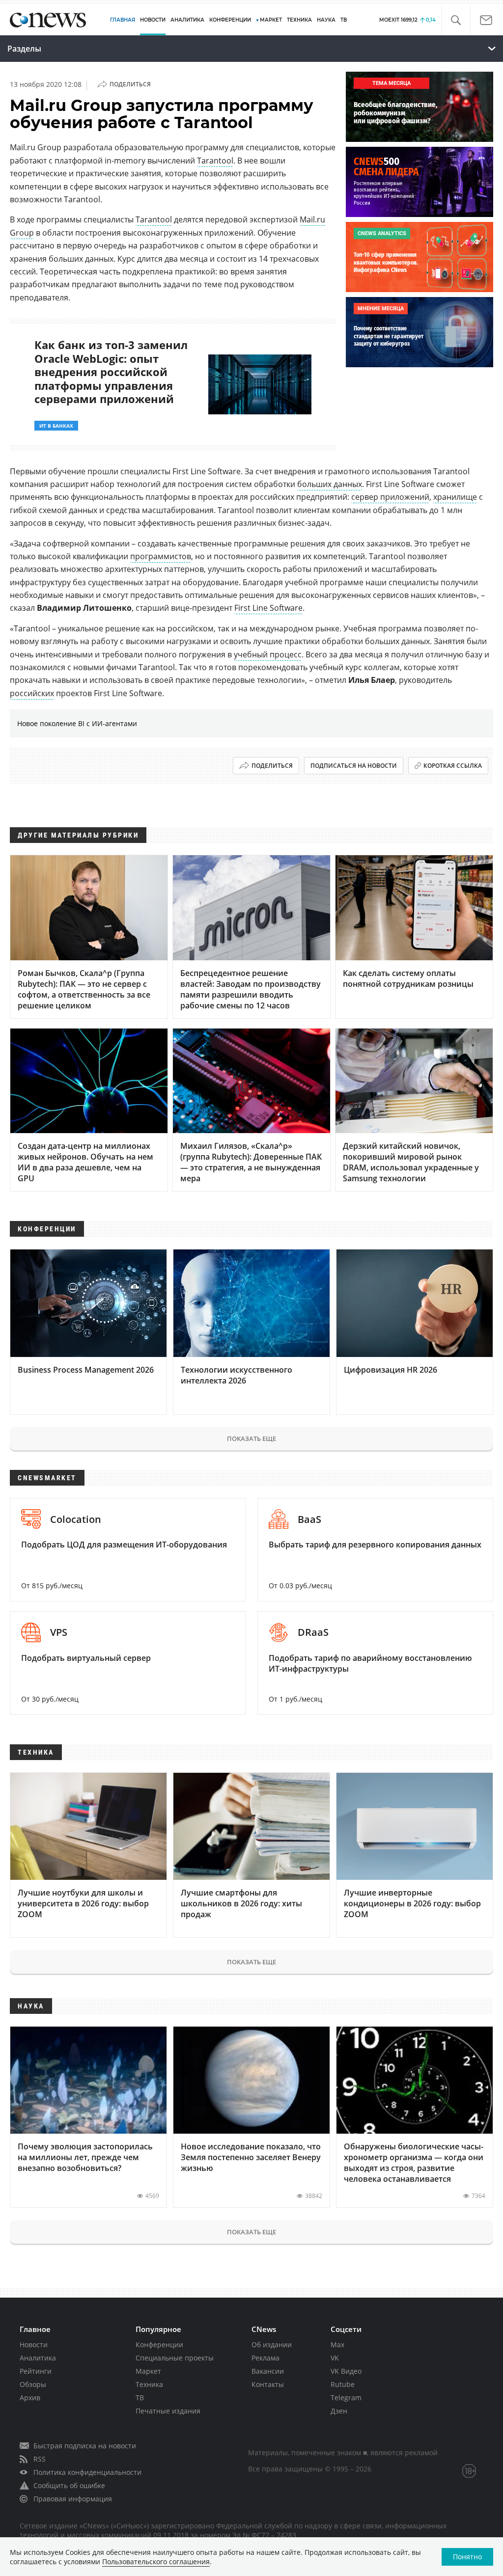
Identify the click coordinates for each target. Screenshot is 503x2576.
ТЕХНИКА (299, 20)
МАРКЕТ (271, 20)
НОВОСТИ (153, 20)
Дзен (339, 2411)
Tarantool (215, 161)
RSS (40, 2459)
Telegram (346, 2398)
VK (335, 2358)
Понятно (467, 2557)
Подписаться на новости (354, 766)
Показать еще (251, 1438)
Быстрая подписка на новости (85, 2446)
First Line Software (268, 608)
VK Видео (346, 2371)
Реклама (265, 2358)
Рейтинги (36, 2371)
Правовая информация (73, 2499)
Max (337, 2345)
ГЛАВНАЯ (123, 20)
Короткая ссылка (453, 766)
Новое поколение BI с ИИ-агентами (77, 723)
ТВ (344, 20)
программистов (161, 556)
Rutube (343, 2384)
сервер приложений (390, 497)
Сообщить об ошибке (69, 2485)
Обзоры (33, 2384)
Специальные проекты (175, 2358)
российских (32, 693)
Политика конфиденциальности (87, 2472)
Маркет (148, 2371)
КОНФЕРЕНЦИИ (230, 20)
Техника (149, 2384)
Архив (30, 2398)
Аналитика (187, 20)
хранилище (455, 497)
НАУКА (326, 20)
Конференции (159, 2345)
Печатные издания (168, 2411)
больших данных (330, 484)
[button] (456, 20)
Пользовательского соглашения (156, 2562)
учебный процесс (268, 654)
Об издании (272, 2345)
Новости (34, 2345)
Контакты (268, 2384)
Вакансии (268, 2371)
